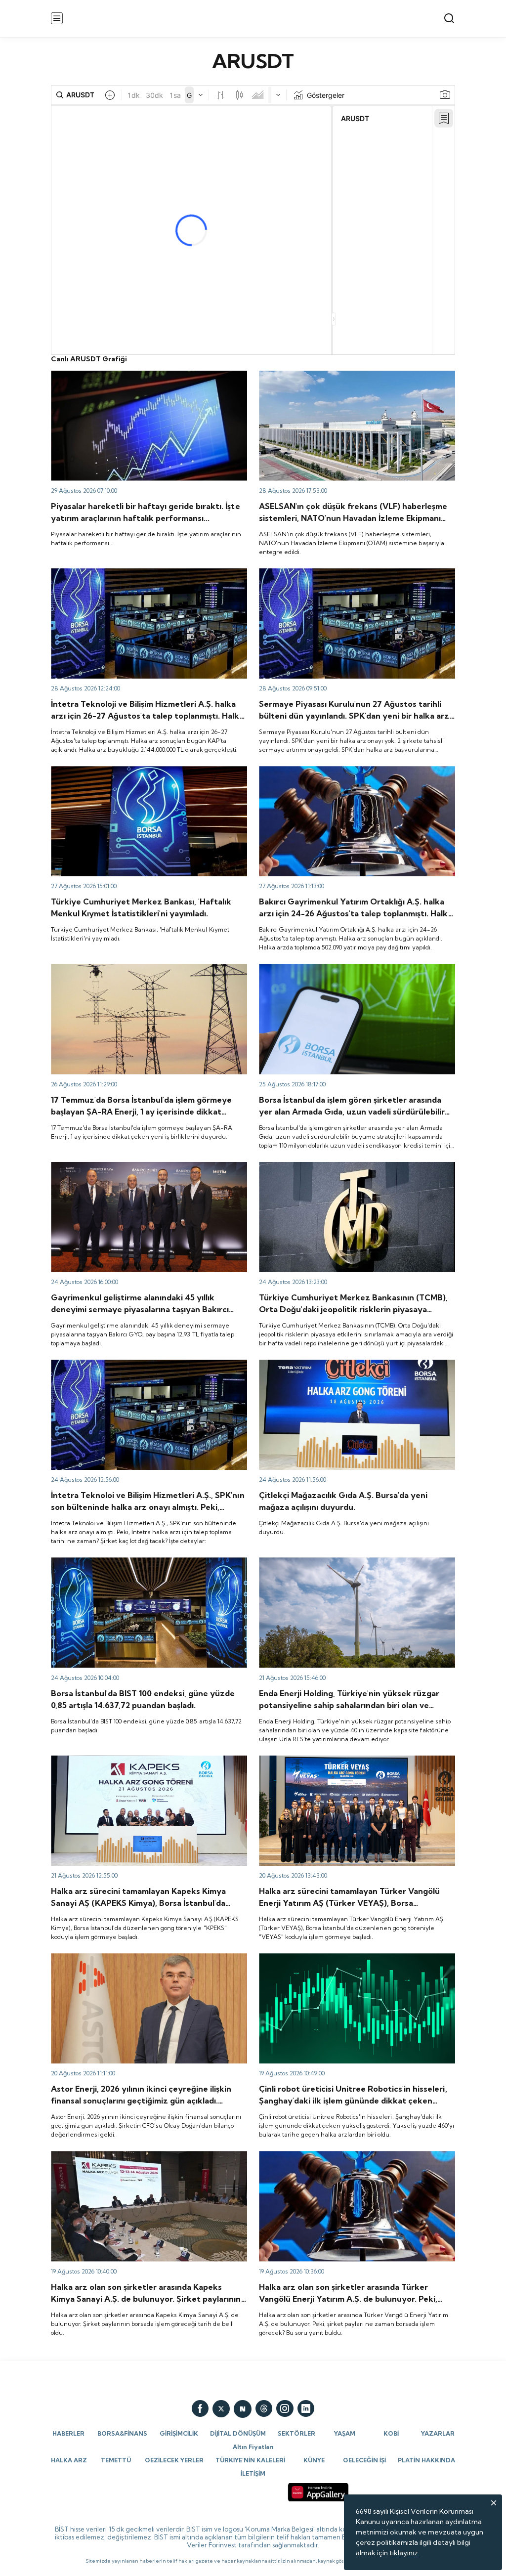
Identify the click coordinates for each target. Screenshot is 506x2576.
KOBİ (391, 2433)
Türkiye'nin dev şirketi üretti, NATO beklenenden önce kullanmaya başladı (348, 380)
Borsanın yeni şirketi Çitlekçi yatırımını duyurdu (335, 1364)
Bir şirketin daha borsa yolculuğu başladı (323, 1760)
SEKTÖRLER (296, 2433)
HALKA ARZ (69, 2460)
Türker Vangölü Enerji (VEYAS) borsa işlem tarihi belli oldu (352, 2155)
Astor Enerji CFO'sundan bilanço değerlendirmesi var (137, 1958)
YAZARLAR (438, 2433)
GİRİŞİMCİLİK (179, 2433)
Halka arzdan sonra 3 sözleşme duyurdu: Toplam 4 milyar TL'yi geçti (143, 973)
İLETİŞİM (253, 2473)
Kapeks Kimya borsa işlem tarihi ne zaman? (120, 2155)
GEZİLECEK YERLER (174, 2460)
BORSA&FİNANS (122, 2433)
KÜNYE (314, 2460)
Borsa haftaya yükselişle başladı (102, 1562)
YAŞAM (345, 2433)
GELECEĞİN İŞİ (364, 2460)
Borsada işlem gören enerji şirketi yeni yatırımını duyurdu (350, 1562)
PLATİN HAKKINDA (426, 2460)
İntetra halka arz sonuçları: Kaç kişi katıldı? (118, 573)
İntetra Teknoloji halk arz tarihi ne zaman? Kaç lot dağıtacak (148, 1364)
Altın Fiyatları (253, 2447)
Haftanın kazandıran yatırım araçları (108, 375)
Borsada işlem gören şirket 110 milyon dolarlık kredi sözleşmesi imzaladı (341, 973)
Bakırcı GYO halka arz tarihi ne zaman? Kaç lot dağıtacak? (144, 1166)
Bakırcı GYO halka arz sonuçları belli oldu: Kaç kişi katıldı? (350, 771)
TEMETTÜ (116, 2460)
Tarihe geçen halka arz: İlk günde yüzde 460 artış (339, 1958)
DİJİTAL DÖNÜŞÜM (238, 2433)
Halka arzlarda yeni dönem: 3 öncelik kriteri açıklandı (344, 573)
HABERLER (68, 2433)
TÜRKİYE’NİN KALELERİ (250, 2460)
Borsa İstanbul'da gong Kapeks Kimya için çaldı (126, 1760)
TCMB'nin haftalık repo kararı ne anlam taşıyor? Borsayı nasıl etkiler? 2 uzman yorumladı (356, 1171)
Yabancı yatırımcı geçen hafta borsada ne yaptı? (129, 771)
